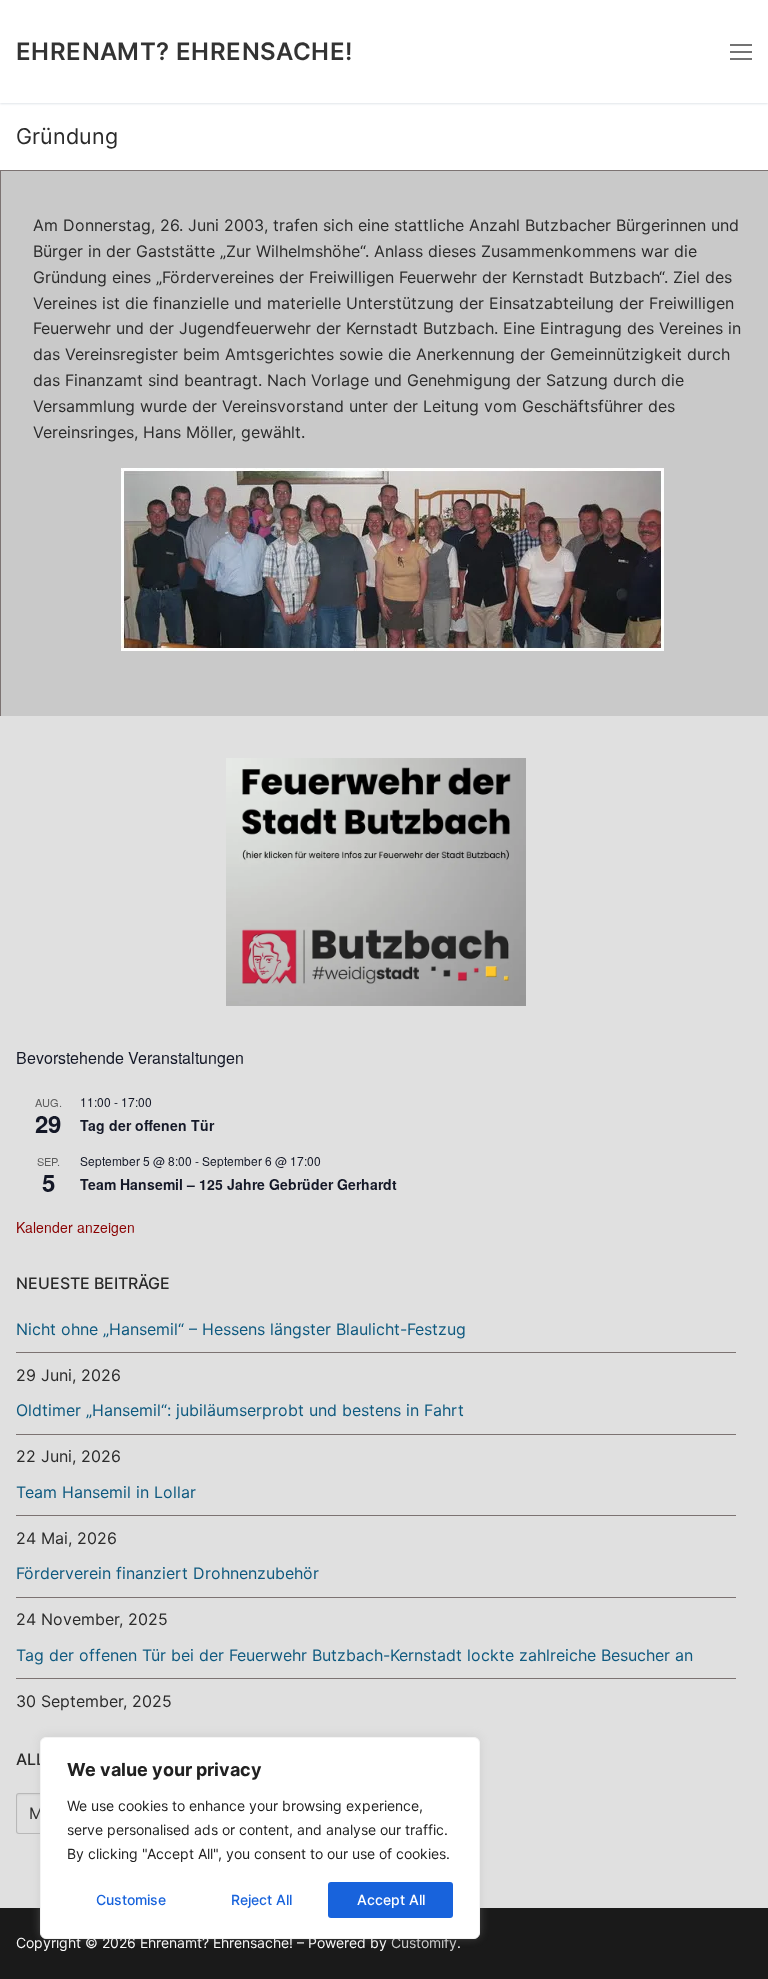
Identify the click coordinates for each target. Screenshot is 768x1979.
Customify (424, 1942)
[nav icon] (741, 52)
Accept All (391, 1899)
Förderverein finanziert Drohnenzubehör (167, 1573)
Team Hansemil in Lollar (106, 1492)
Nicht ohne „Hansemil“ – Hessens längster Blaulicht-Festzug (241, 1329)
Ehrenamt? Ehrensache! (184, 51)
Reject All (261, 1899)
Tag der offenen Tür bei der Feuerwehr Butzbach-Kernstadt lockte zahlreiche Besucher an (354, 1655)
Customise (131, 1899)
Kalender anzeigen (75, 1227)
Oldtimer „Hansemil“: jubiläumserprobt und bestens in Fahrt (240, 1410)
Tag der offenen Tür (147, 1125)
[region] (260, 1838)
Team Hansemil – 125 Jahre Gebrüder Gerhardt (238, 1184)
